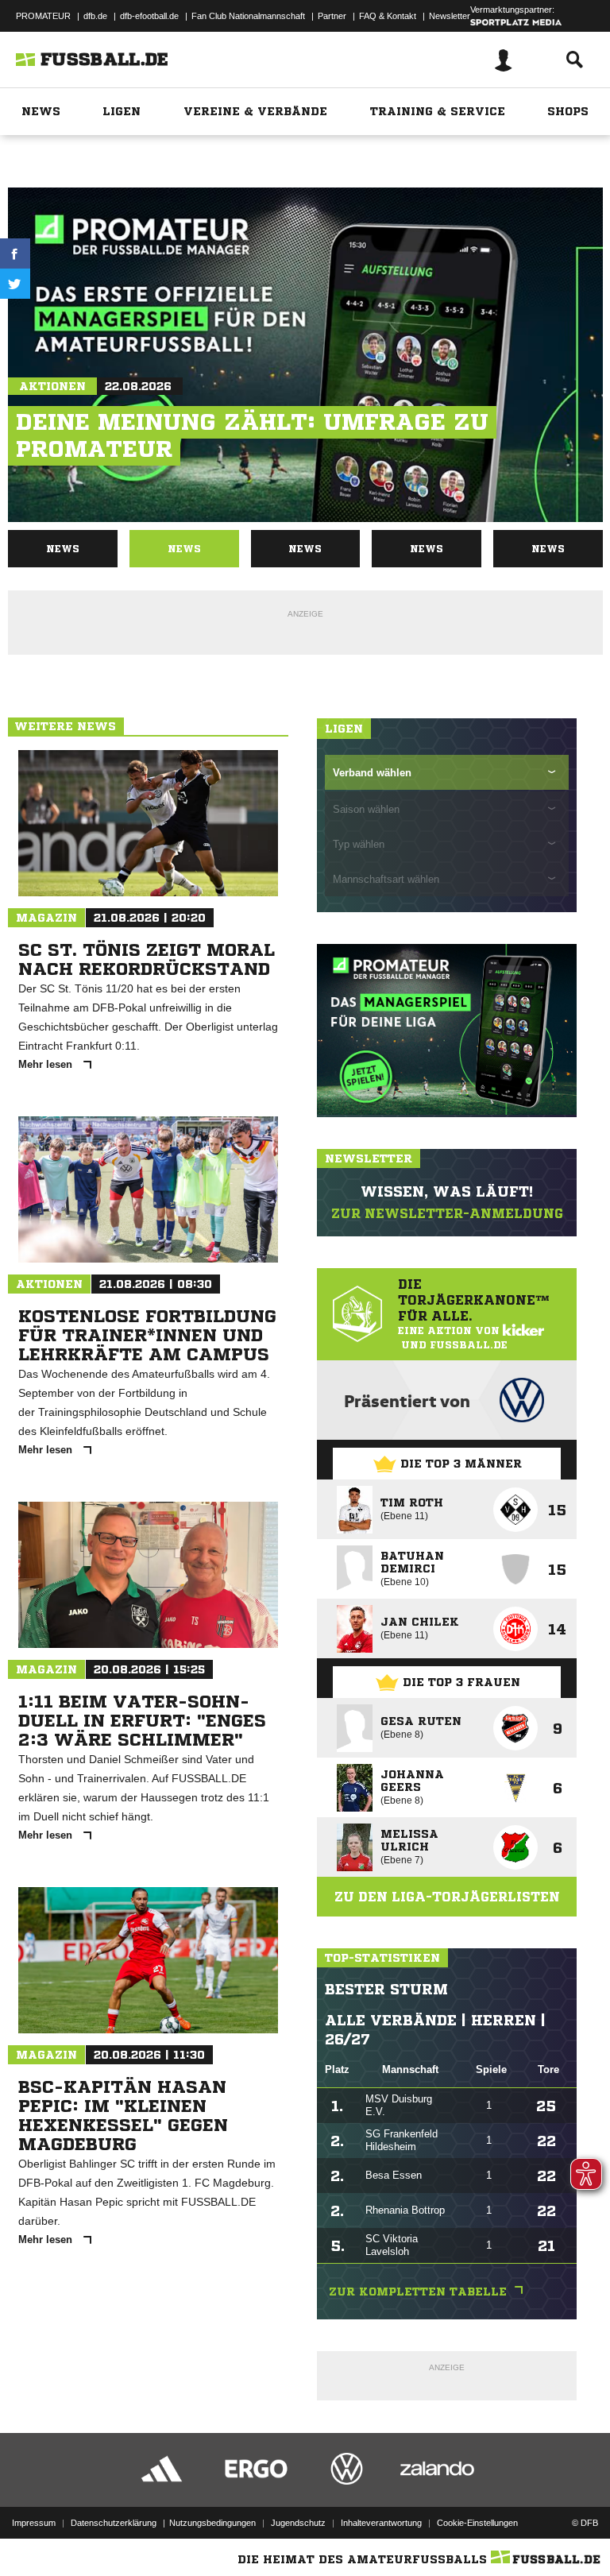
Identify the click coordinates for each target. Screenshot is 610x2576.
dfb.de (95, 16)
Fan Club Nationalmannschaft (248, 16)
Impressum (34, 2523)
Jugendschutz (298, 2523)
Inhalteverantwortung (381, 2523)
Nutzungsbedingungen (212, 2523)
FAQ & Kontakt (388, 16)
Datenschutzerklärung (114, 2523)
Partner (332, 16)
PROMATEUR (43, 16)
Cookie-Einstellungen (477, 2523)
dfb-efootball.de (149, 16)
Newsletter (450, 16)
